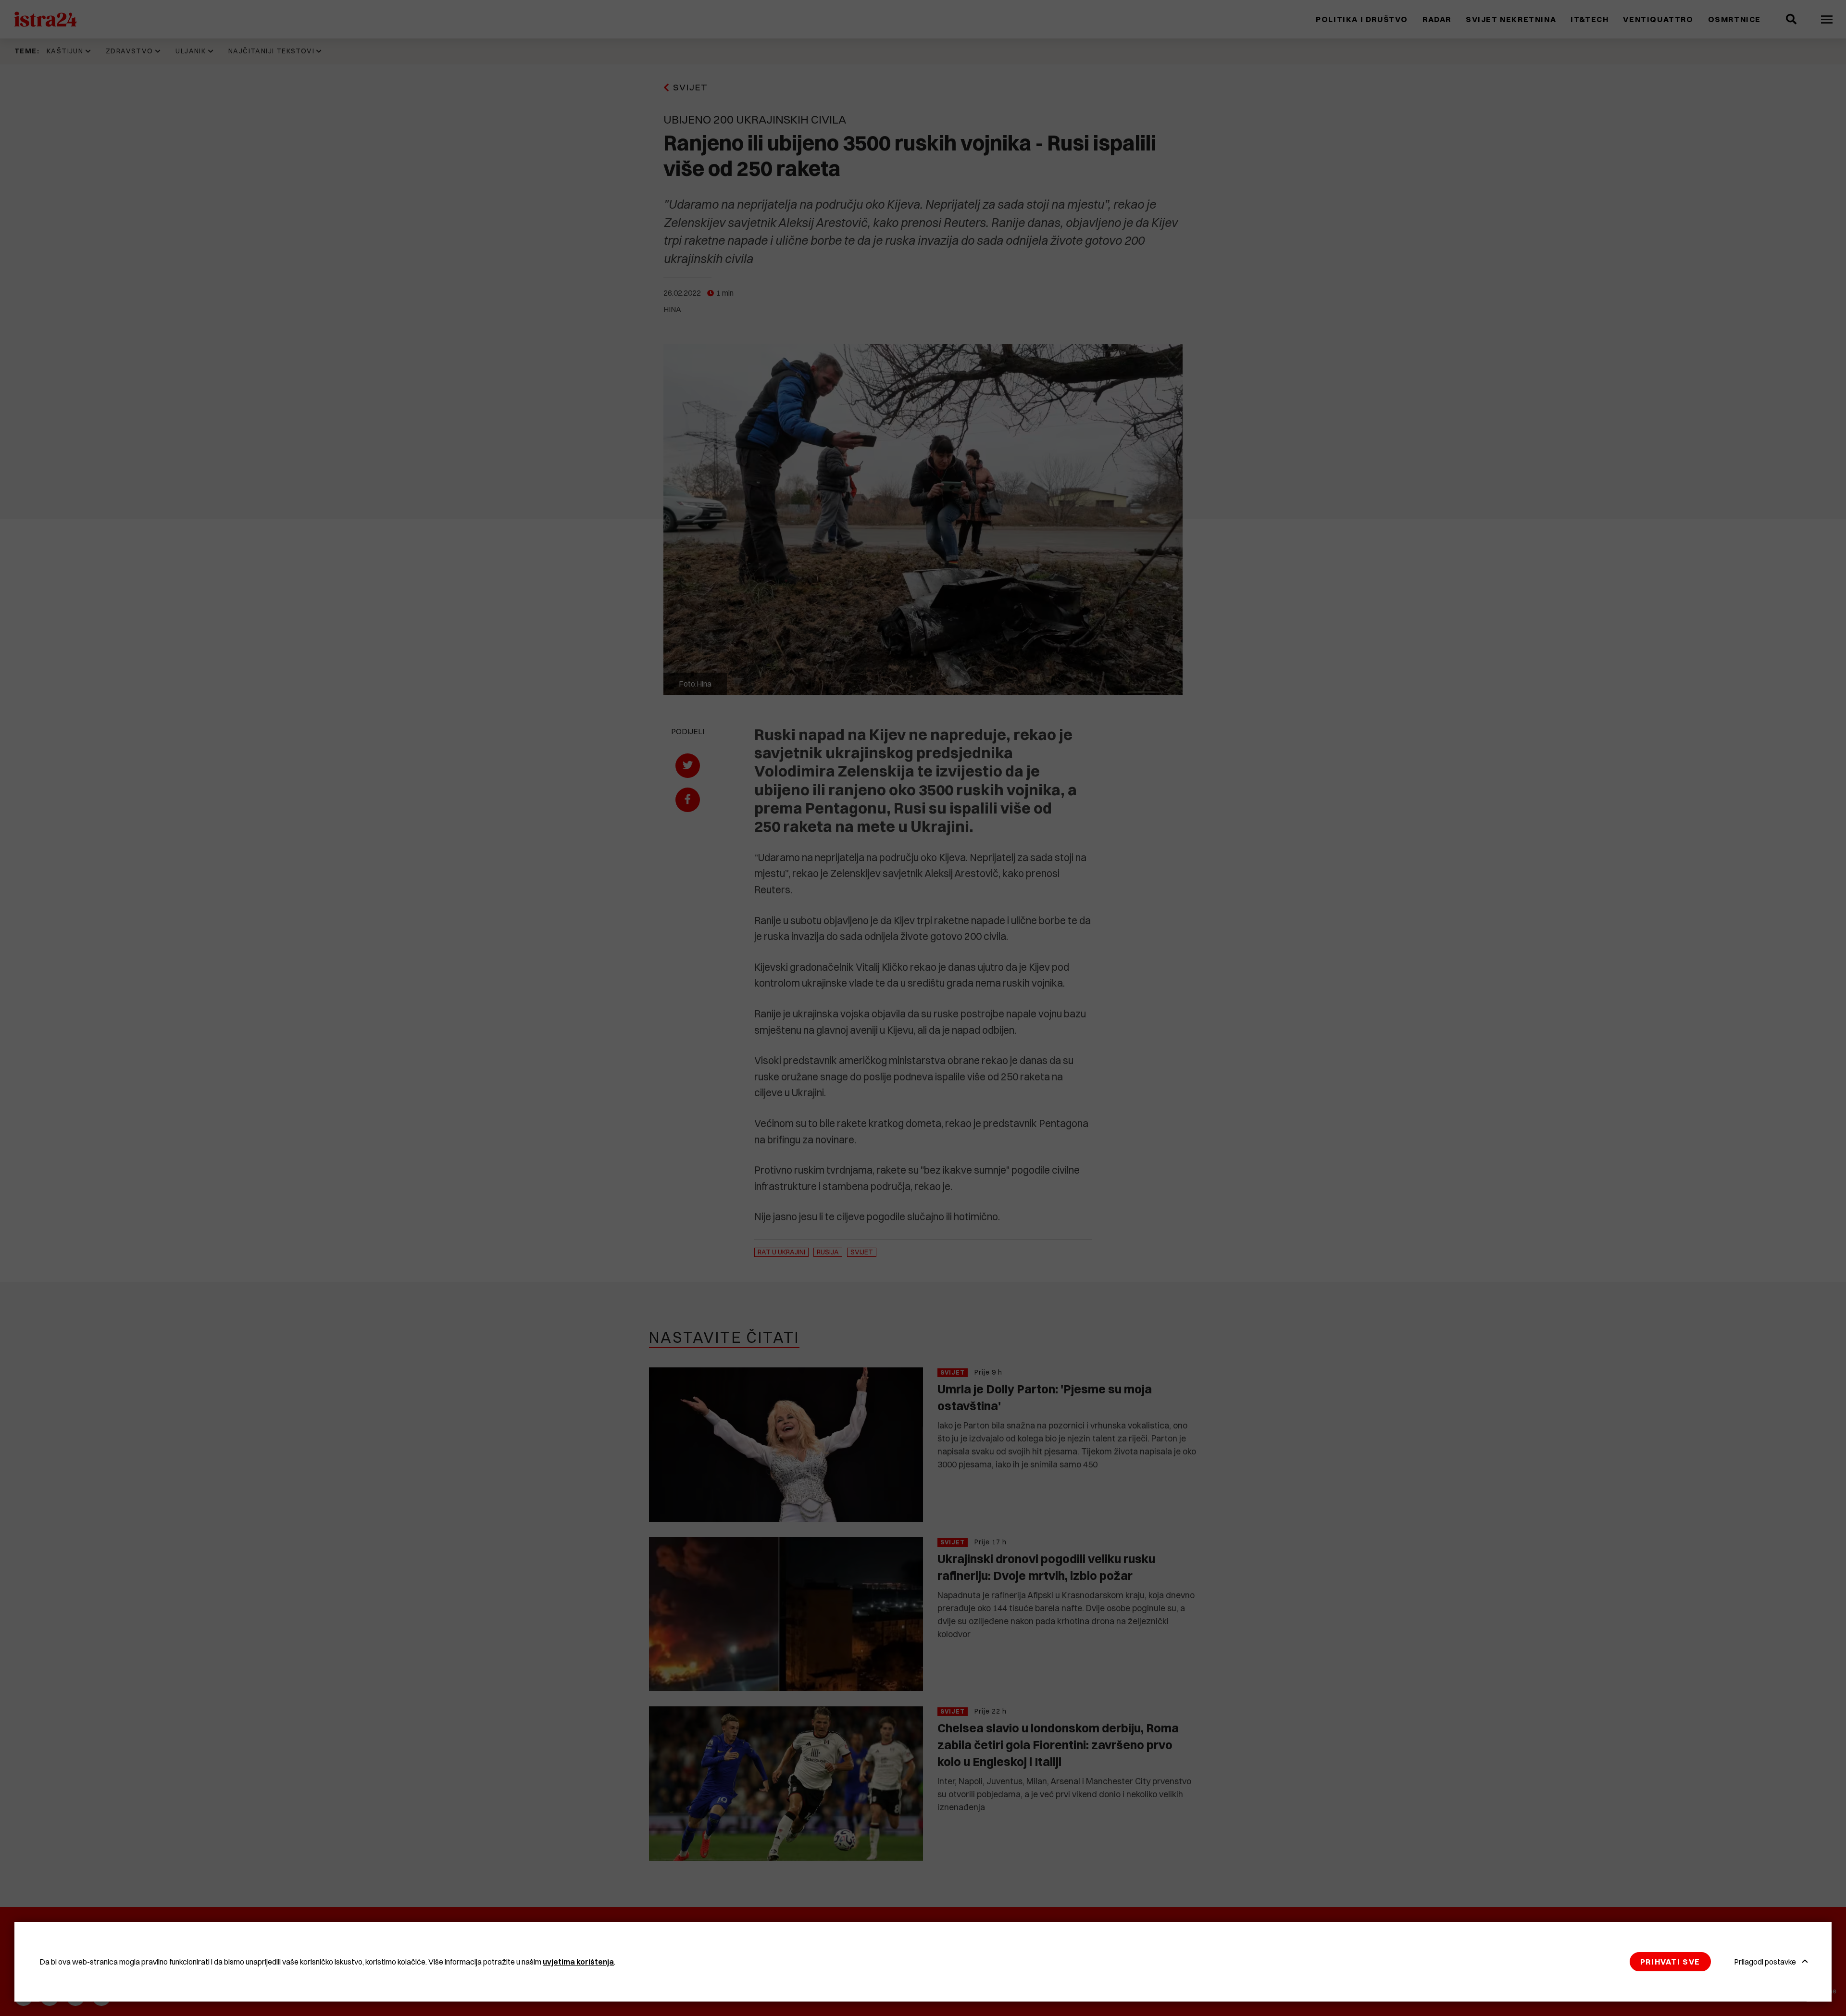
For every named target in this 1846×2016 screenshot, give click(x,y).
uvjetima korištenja (578, 1962)
